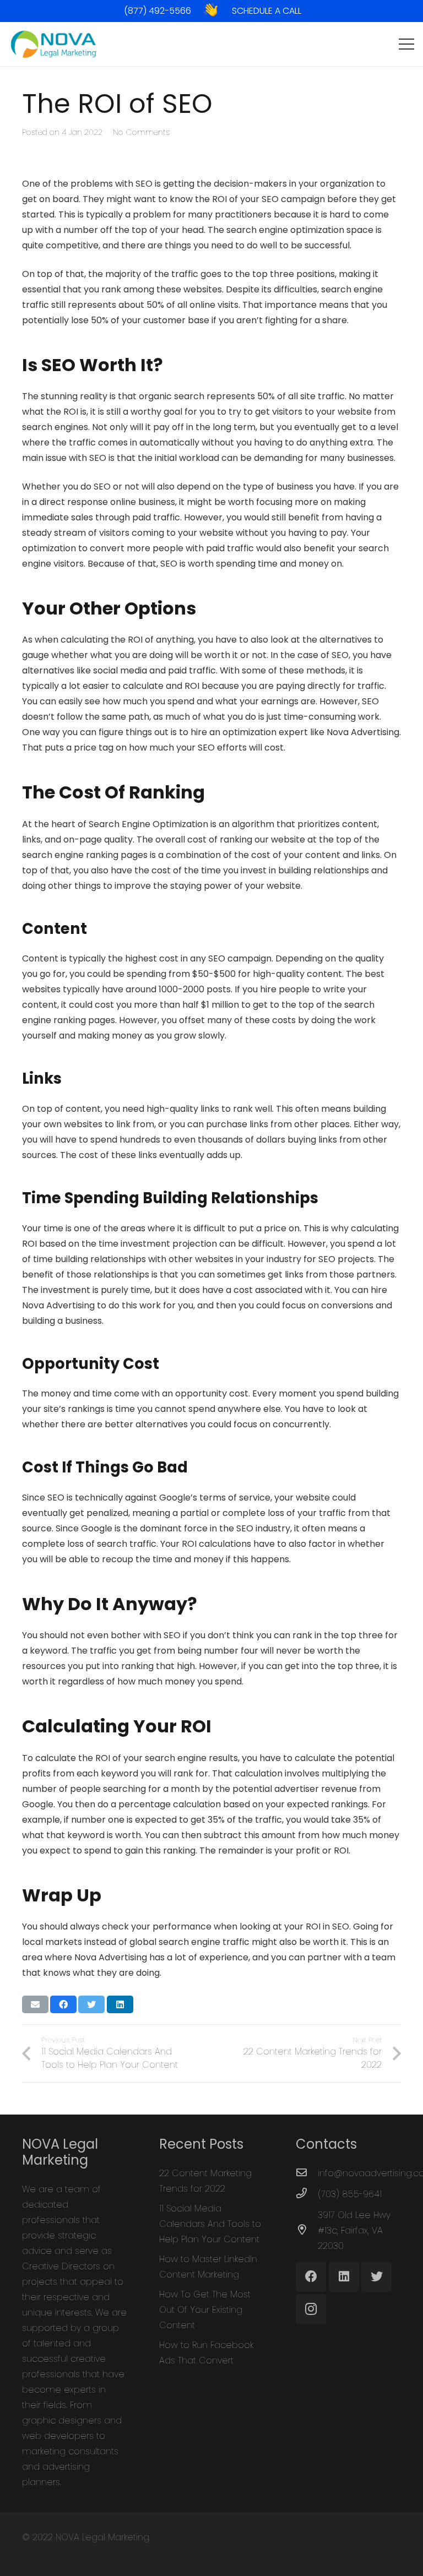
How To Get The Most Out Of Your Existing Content (205, 2310)
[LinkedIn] (344, 2277)
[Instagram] (311, 2309)
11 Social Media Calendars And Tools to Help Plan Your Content (210, 2224)
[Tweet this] (91, 2004)
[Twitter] (376, 2277)
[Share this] (63, 2004)
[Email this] (35, 2004)
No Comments (141, 132)
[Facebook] (311, 2277)
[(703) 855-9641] (307, 2194)
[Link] (211, 10)
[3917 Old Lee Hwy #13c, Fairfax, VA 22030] (307, 2231)
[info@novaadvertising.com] (307, 2173)
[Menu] (406, 44)
